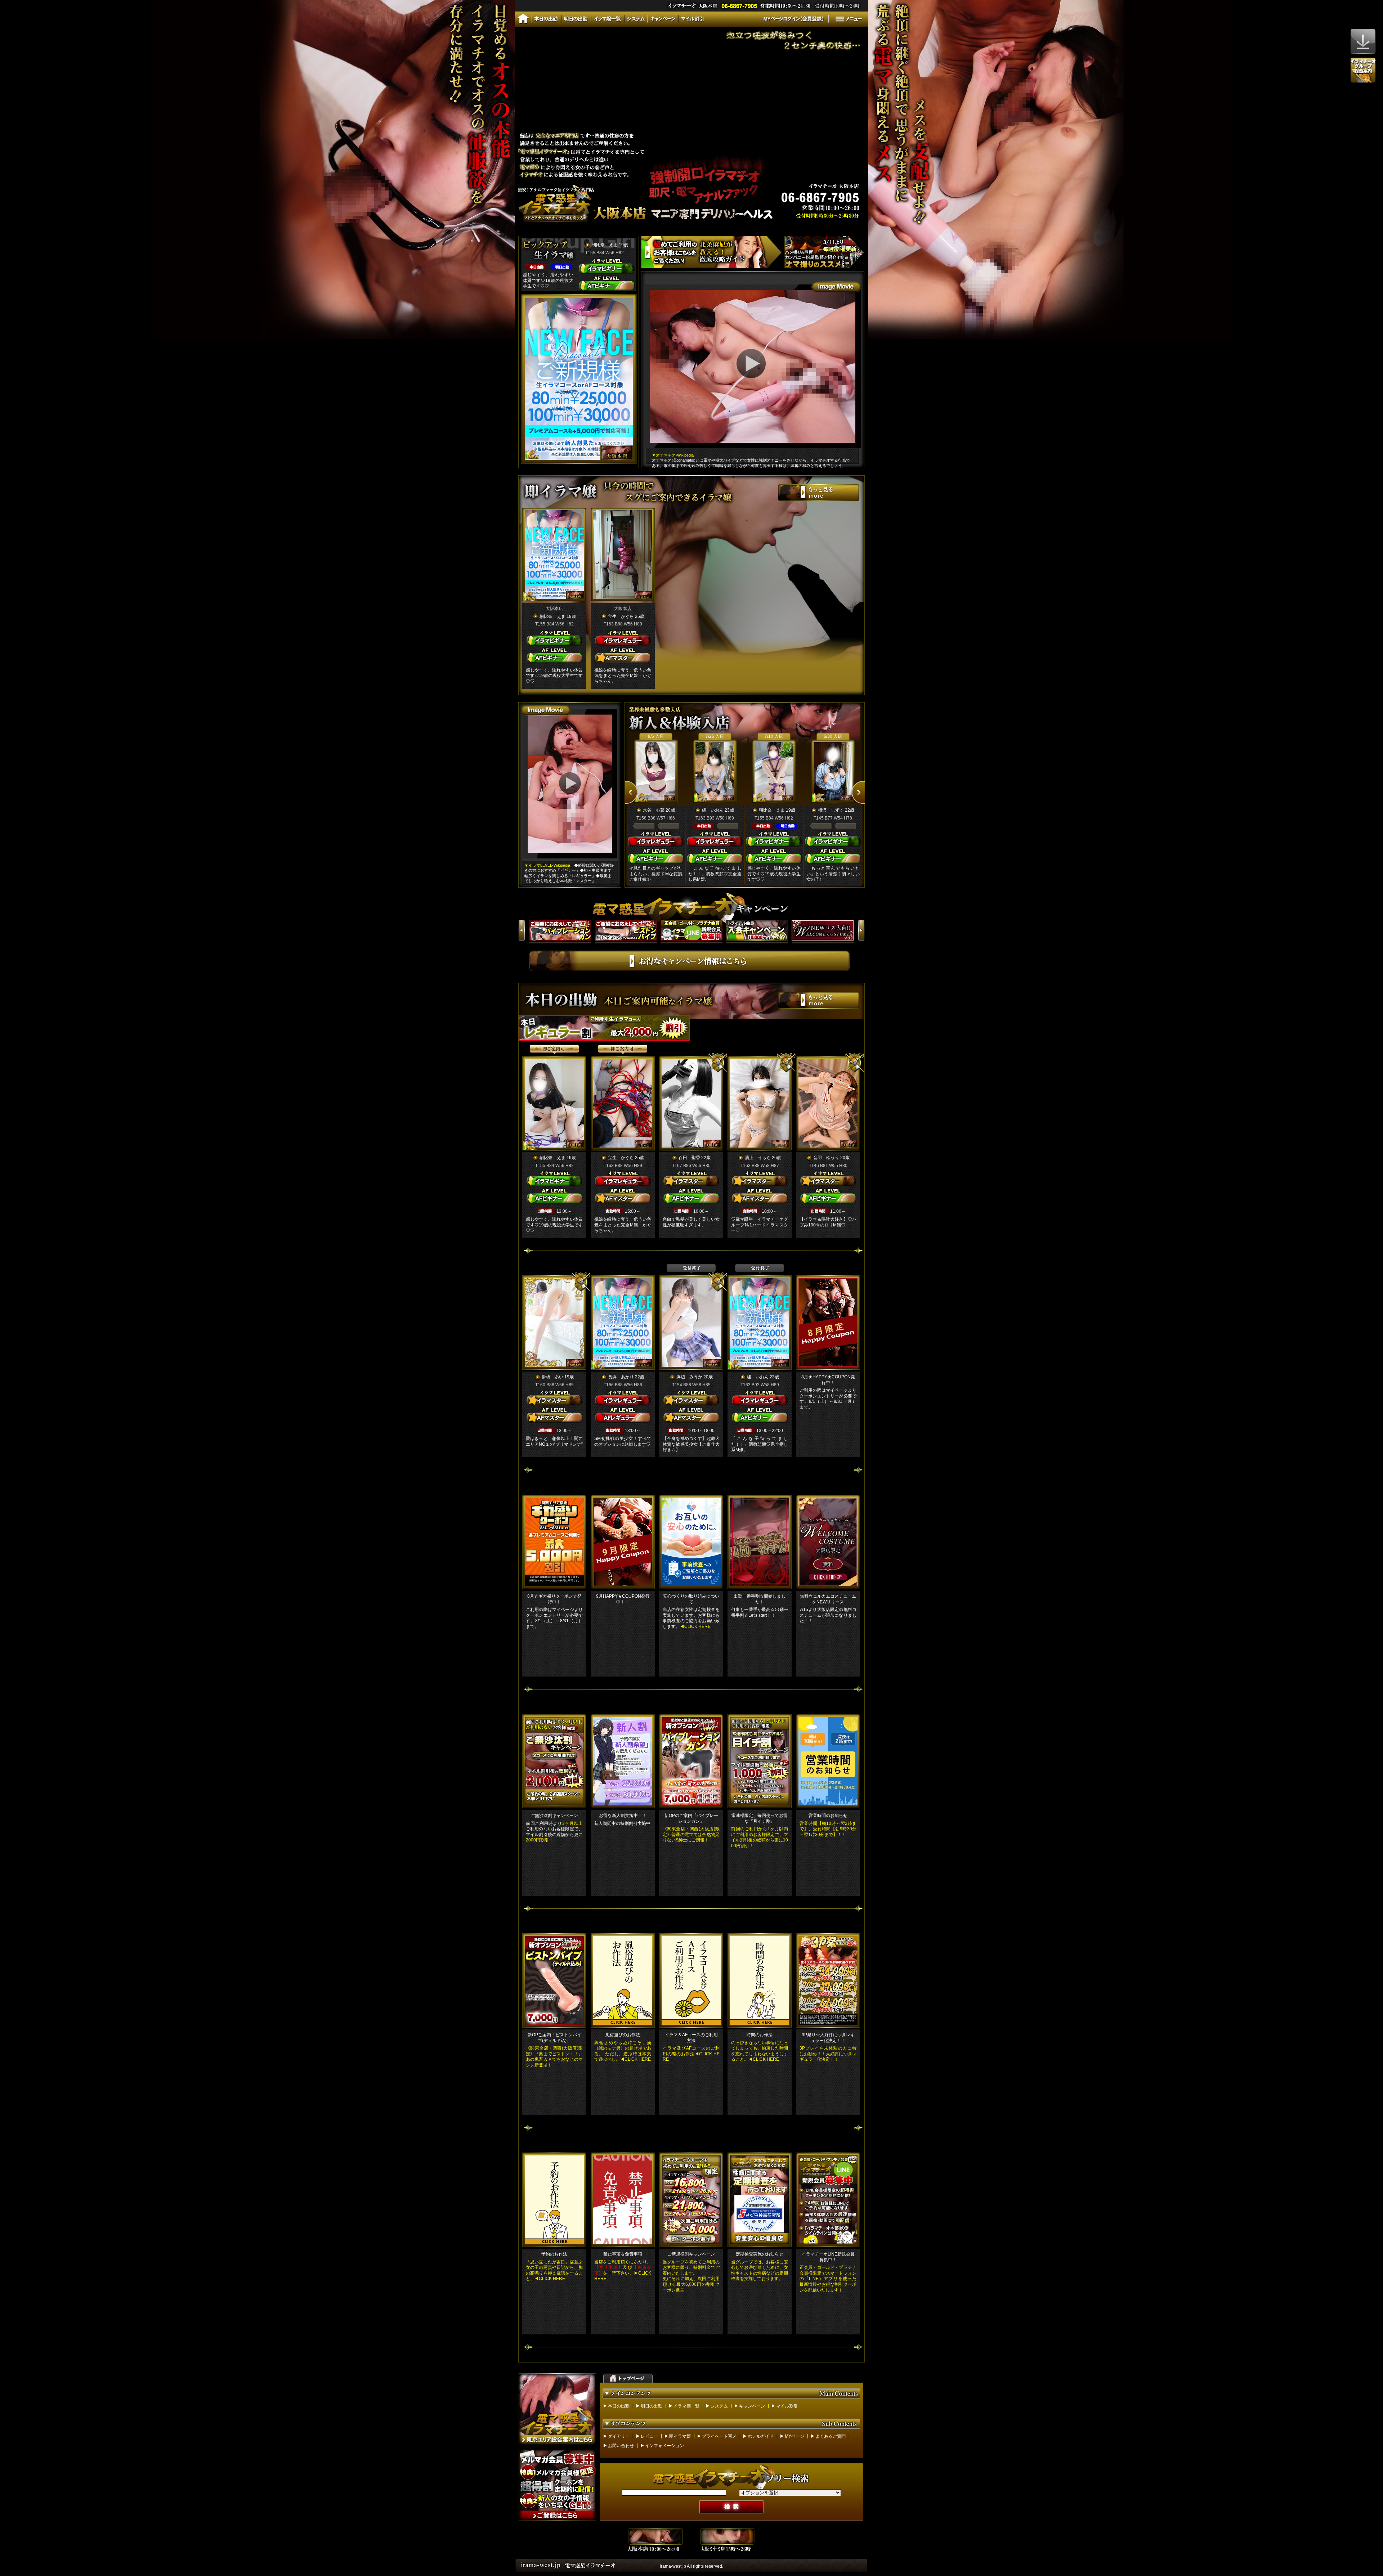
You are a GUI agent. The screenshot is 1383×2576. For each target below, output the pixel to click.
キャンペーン (752, 2406)
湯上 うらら (758, 1158)
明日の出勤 (652, 2406)
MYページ (795, 2436)
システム (719, 2406)
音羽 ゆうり (826, 1158)
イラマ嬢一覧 (686, 2406)
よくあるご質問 (831, 2436)
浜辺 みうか (689, 1377)
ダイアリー (619, 2436)
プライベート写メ (719, 2436)
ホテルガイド (761, 2436)
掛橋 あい (552, 1377)
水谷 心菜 (654, 810)
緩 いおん (713, 810)
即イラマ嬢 (680, 2436)
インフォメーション (664, 2446)
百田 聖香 (689, 1158)
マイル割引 (787, 2406)
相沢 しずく (831, 810)
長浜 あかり (621, 1377)
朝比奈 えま (605, 245)
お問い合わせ (621, 2446)
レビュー (649, 2436)
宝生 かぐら (621, 616)
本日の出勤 (619, 2406)
